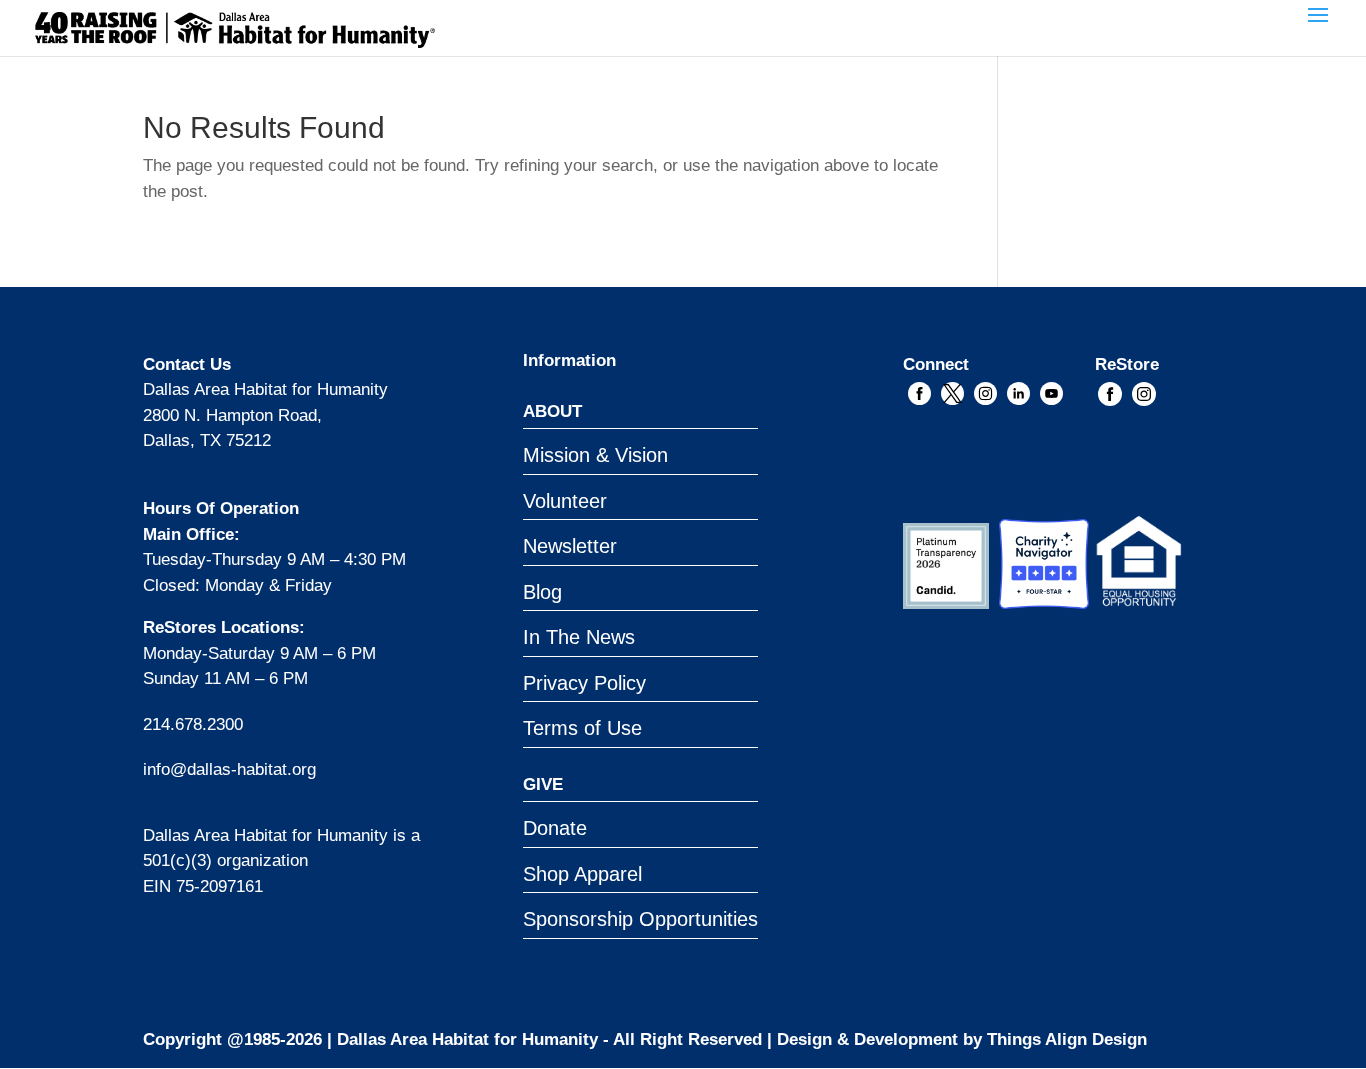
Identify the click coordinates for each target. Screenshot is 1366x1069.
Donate (555, 828)
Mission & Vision (595, 455)
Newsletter (570, 546)
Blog (542, 592)
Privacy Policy (584, 683)
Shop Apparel (582, 874)
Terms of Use (582, 728)
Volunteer (565, 501)
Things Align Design (1067, 1039)
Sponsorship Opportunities (640, 919)
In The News (579, 637)
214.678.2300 (193, 724)
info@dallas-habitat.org (229, 769)
